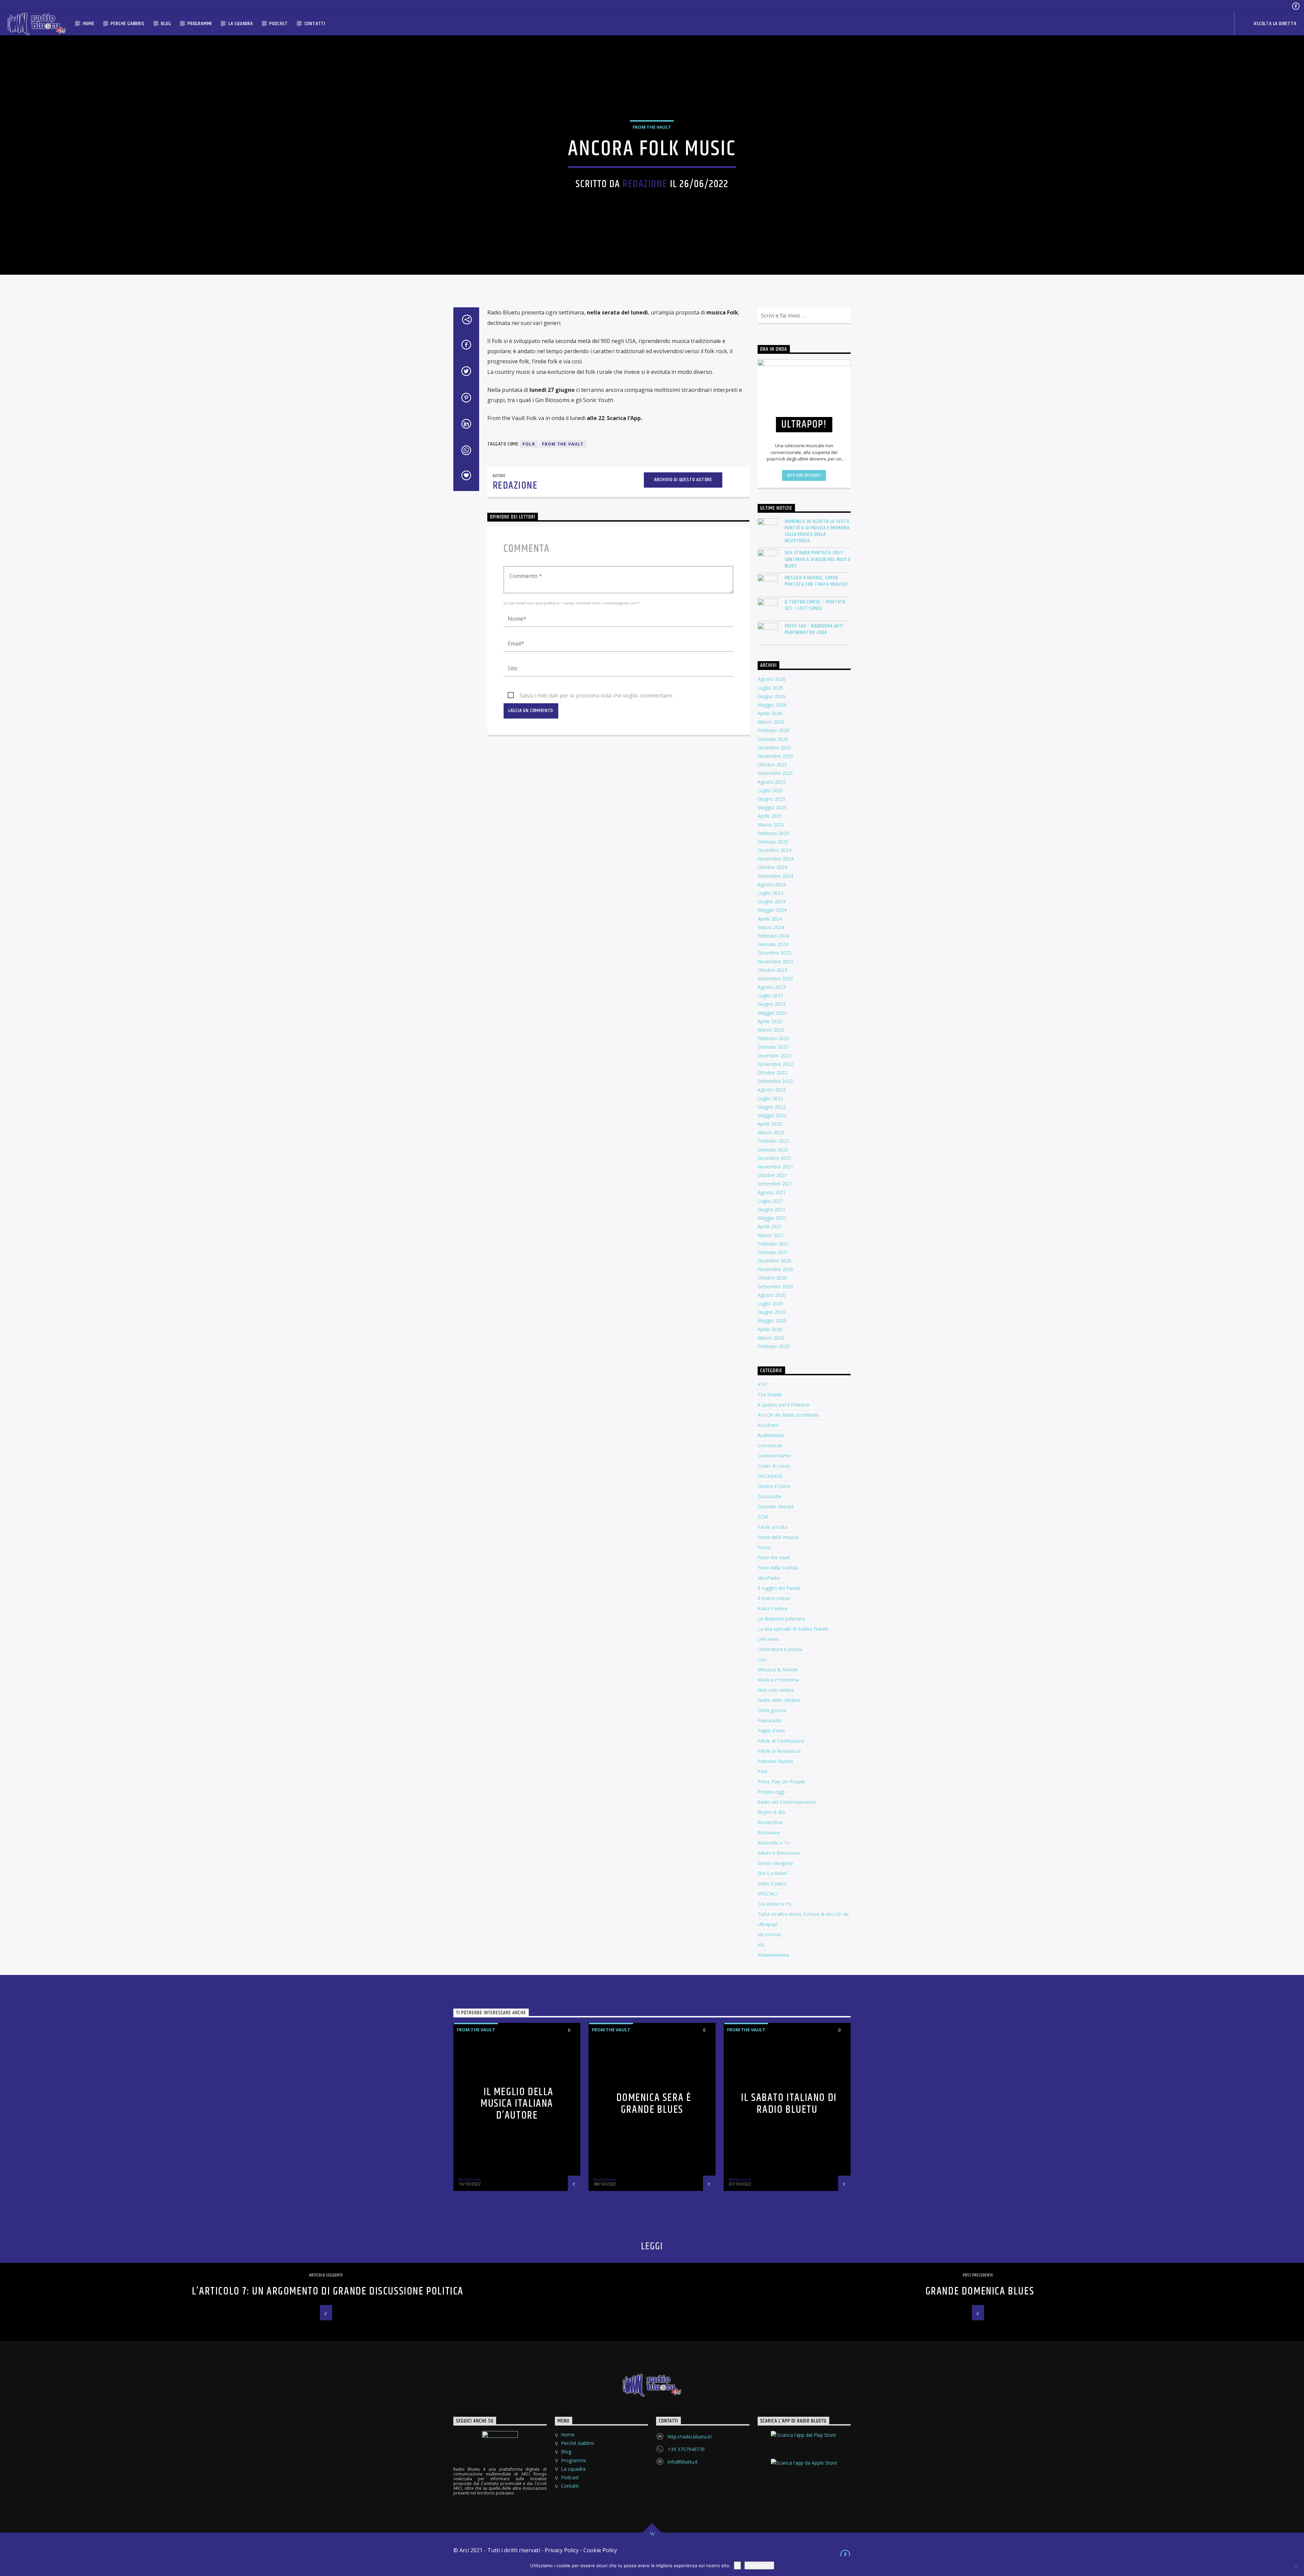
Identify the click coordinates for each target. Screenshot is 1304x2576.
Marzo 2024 (771, 927)
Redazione (645, 184)
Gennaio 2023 (773, 1047)
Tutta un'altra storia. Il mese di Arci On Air (803, 1914)
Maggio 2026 (772, 705)
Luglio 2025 (770, 790)
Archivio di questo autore (683, 480)
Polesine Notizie (775, 1761)
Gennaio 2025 (773, 842)
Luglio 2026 (770, 688)
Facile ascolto (773, 1527)
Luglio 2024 (770, 893)
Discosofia (769, 1496)
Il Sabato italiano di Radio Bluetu (789, 2104)
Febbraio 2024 (773, 936)
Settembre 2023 (775, 978)
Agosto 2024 (772, 884)
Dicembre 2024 (774, 850)
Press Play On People (781, 1782)
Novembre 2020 (775, 1269)
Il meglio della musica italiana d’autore (517, 2104)
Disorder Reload (775, 1507)
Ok (737, 2565)
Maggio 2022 (772, 1115)
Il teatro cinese (774, 1598)
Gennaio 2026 (773, 739)
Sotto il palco (772, 1883)
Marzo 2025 (771, 825)
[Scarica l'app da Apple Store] (804, 2469)
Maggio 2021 (772, 1218)
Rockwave (769, 1833)
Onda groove (772, 1710)
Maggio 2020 (772, 1320)
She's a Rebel (772, 1873)
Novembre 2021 (775, 1167)
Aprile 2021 (770, 1226)
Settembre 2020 (775, 1286)
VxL (762, 1945)
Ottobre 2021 (772, 1175)
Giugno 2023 (772, 1004)
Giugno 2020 (772, 1312)
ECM (763, 1517)
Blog (166, 24)
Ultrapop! (768, 1924)
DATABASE (770, 1476)
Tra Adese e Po (775, 1904)
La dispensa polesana (781, 1619)
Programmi (200, 24)
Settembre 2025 (775, 773)
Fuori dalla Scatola (778, 1568)
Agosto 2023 (772, 987)
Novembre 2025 (775, 756)
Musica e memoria (778, 1680)
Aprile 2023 (770, 1021)
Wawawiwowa (773, 1955)
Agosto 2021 (772, 1192)
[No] (1296, 2566)
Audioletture (771, 1435)
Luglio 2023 (770, 995)
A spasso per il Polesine (784, 1405)
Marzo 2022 (771, 1132)
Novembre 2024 (775, 859)
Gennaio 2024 (773, 944)
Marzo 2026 (771, 722)
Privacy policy (759, 2565)
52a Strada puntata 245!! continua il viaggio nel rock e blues (818, 559)
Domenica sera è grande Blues (654, 2104)
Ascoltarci (768, 1425)
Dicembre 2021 (774, 1158)
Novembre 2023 (775, 962)
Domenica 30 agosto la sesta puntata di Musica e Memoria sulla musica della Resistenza (817, 531)
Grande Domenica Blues (980, 2291)
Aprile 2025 (770, 816)
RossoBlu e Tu (774, 1843)
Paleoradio (769, 1720)
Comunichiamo (774, 1456)
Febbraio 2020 (773, 1346)
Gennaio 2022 (773, 1150)
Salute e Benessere (779, 1853)
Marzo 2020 (771, 1338)
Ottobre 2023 (772, 970)
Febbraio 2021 (773, 1244)
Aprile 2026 (770, 713)
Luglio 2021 (770, 1201)
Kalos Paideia (772, 1608)
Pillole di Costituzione (781, 1741)
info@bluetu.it (683, 2462)
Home (89, 24)
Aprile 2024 (770, 919)
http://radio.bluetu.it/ (690, 2437)
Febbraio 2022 (773, 1141)
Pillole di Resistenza (779, 1751)
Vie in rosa (769, 1934)
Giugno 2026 (772, 696)
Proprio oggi (771, 1792)
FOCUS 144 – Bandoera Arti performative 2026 (814, 629)
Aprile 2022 (770, 1124)
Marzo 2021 (771, 1235)
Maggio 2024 (772, 910)
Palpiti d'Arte (771, 1731)
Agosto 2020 (772, 1295)
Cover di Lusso (774, 1466)
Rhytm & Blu (772, 1812)
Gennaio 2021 (773, 1252)
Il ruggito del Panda (779, 1588)
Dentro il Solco (774, 1486)
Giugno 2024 (772, 901)
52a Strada (769, 1394)
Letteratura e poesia (780, 1649)
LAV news (768, 1639)
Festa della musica (778, 1537)
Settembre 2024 (775, 876)
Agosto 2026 (772, 679)
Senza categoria (775, 1863)
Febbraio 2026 (773, 730)
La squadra (241, 24)
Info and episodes (804, 475)
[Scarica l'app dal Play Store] (804, 2441)
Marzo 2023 (771, 1030)
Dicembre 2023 (774, 953)
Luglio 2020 (770, 1303)
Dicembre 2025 (774, 748)
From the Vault (652, 127)
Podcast (279, 24)
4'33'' (763, 1384)
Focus (764, 1547)
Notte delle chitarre (779, 1700)
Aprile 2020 (770, 1329)
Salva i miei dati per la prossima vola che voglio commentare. (596, 695)
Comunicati (770, 1445)
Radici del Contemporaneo (787, 1802)
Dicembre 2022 (774, 1056)
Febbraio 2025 (773, 833)
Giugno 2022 (772, 1107)
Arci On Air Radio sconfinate (788, 1415)
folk (529, 444)
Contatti (315, 24)
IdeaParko (769, 1578)
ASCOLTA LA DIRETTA (1274, 24)
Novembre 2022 (775, 1064)
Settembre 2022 (775, 1081)
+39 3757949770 (686, 2449)
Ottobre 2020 (772, 1278)
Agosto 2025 (772, 782)
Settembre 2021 (775, 1184)
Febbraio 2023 (773, 1038)
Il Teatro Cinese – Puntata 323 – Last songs (815, 605)
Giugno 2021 (772, 1209)
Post (763, 1771)
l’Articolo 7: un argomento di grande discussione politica (328, 2291)
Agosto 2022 (772, 1090)
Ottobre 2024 (772, 867)
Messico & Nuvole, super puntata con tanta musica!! (817, 581)
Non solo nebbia (776, 1690)
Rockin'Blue (770, 1822)
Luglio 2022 (770, 1098)
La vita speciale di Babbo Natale (793, 1629)
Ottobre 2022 (772, 1073)
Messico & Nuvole (778, 1670)
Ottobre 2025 (772, 765)
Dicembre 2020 (774, 1261)
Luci (762, 1659)
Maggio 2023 (772, 1013)
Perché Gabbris (128, 24)
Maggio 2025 (772, 807)
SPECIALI (768, 1894)
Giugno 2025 (772, 799)
